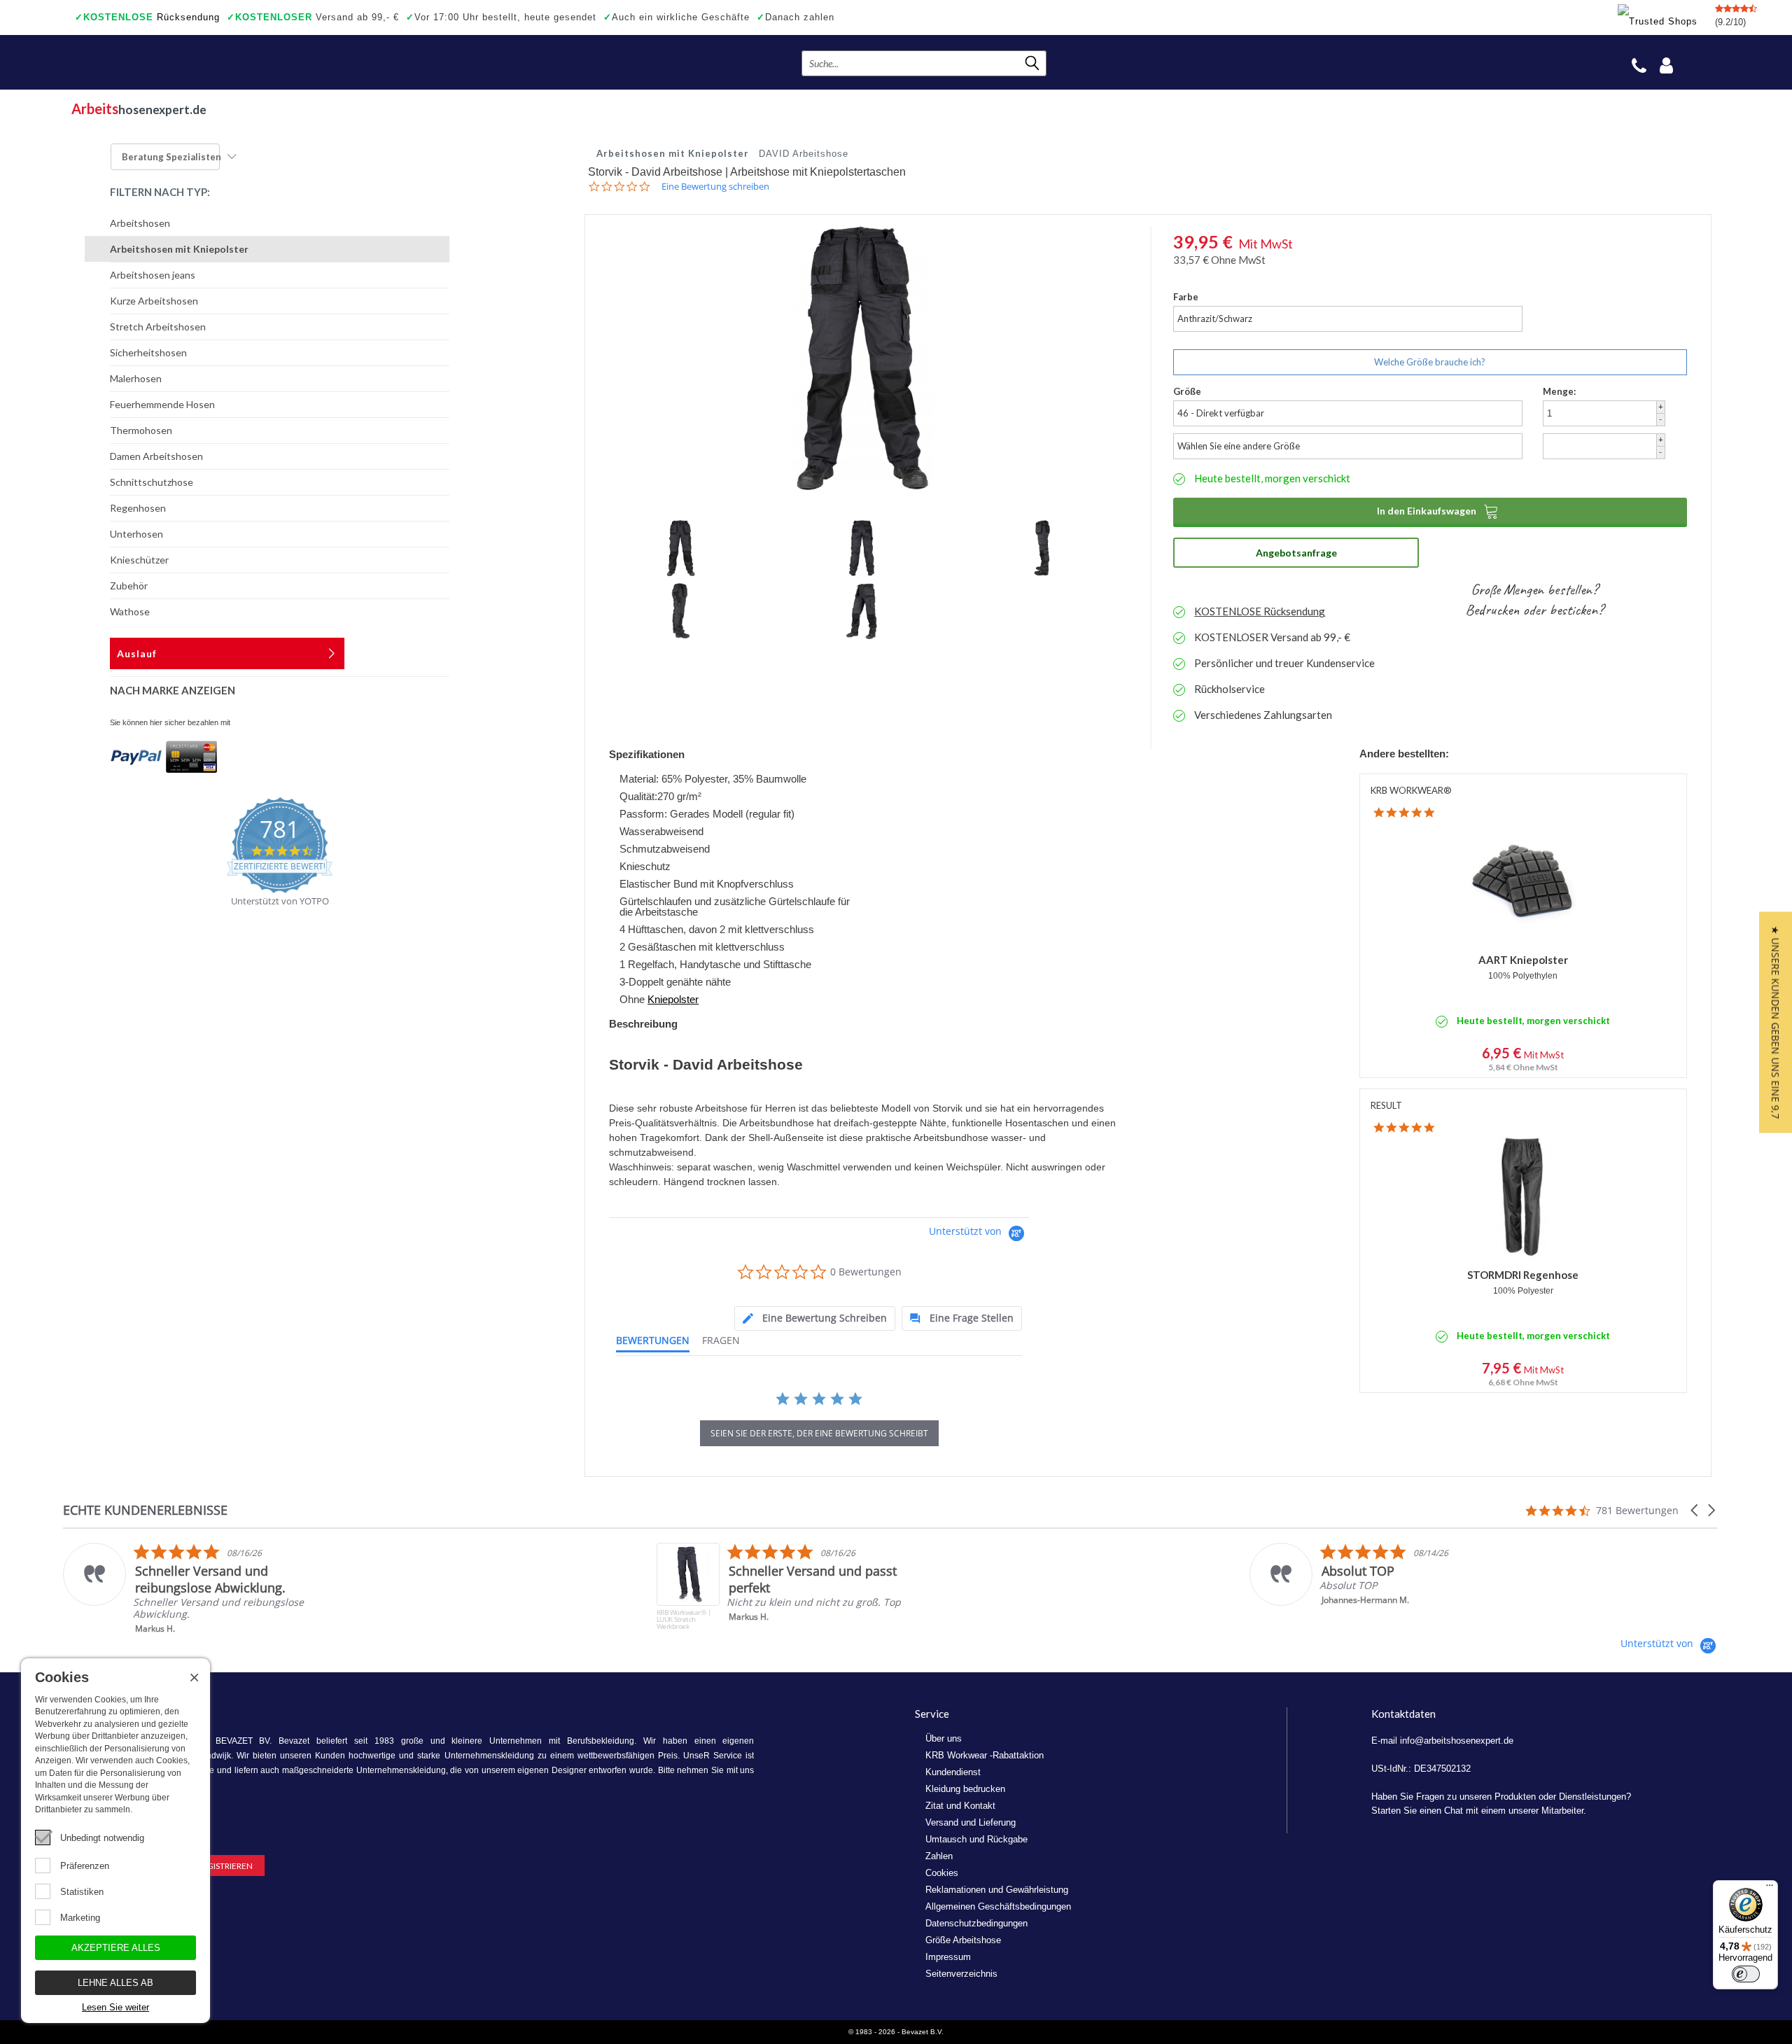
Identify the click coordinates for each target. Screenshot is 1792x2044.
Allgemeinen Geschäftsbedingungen (998, 1906)
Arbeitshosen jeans (153, 275)
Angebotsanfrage (1296, 553)
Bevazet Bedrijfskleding (157, 62)
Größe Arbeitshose (963, 1940)
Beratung (171, 157)
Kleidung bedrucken (965, 1789)
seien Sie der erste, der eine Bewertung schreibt (819, 1433)
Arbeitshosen (140, 223)
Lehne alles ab (115, 1983)
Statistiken (82, 1892)
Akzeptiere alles (116, 1948)
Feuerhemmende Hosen (162, 404)
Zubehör (129, 586)
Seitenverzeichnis (961, 1974)
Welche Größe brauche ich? (1430, 362)
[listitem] (204, 1589)
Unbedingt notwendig (102, 1838)
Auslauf (137, 653)
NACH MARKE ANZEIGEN (173, 690)
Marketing (80, 1918)
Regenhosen (138, 508)
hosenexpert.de (139, 108)
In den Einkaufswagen (1438, 511)
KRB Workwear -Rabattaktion (985, 1755)
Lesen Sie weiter (115, 2007)
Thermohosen (141, 430)
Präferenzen (85, 1866)
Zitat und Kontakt (960, 1806)
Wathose (130, 611)
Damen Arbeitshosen (156, 456)
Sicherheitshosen (148, 352)
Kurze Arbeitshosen (154, 301)
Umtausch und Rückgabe (976, 1839)
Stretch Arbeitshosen (158, 327)
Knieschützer (139, 560)
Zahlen (939, 1856)
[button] (1695, 1510)
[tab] (815, 1318)
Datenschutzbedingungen (976, 1923)
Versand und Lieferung (971, 1822)
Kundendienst (953, 1772)
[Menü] (1770, 1889)
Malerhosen (136, 378)
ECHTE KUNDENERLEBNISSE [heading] (145, 1510)
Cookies (942, 1873)
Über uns (944, 1738)
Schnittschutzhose (152, 482)
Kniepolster (673, 999)
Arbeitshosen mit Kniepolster (179, 249)
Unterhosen (136, 534)
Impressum (948, 1957)
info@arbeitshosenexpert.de (1457, 1741)
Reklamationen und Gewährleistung (997, 1890)
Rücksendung (147, 17)
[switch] (1746, 1974)
